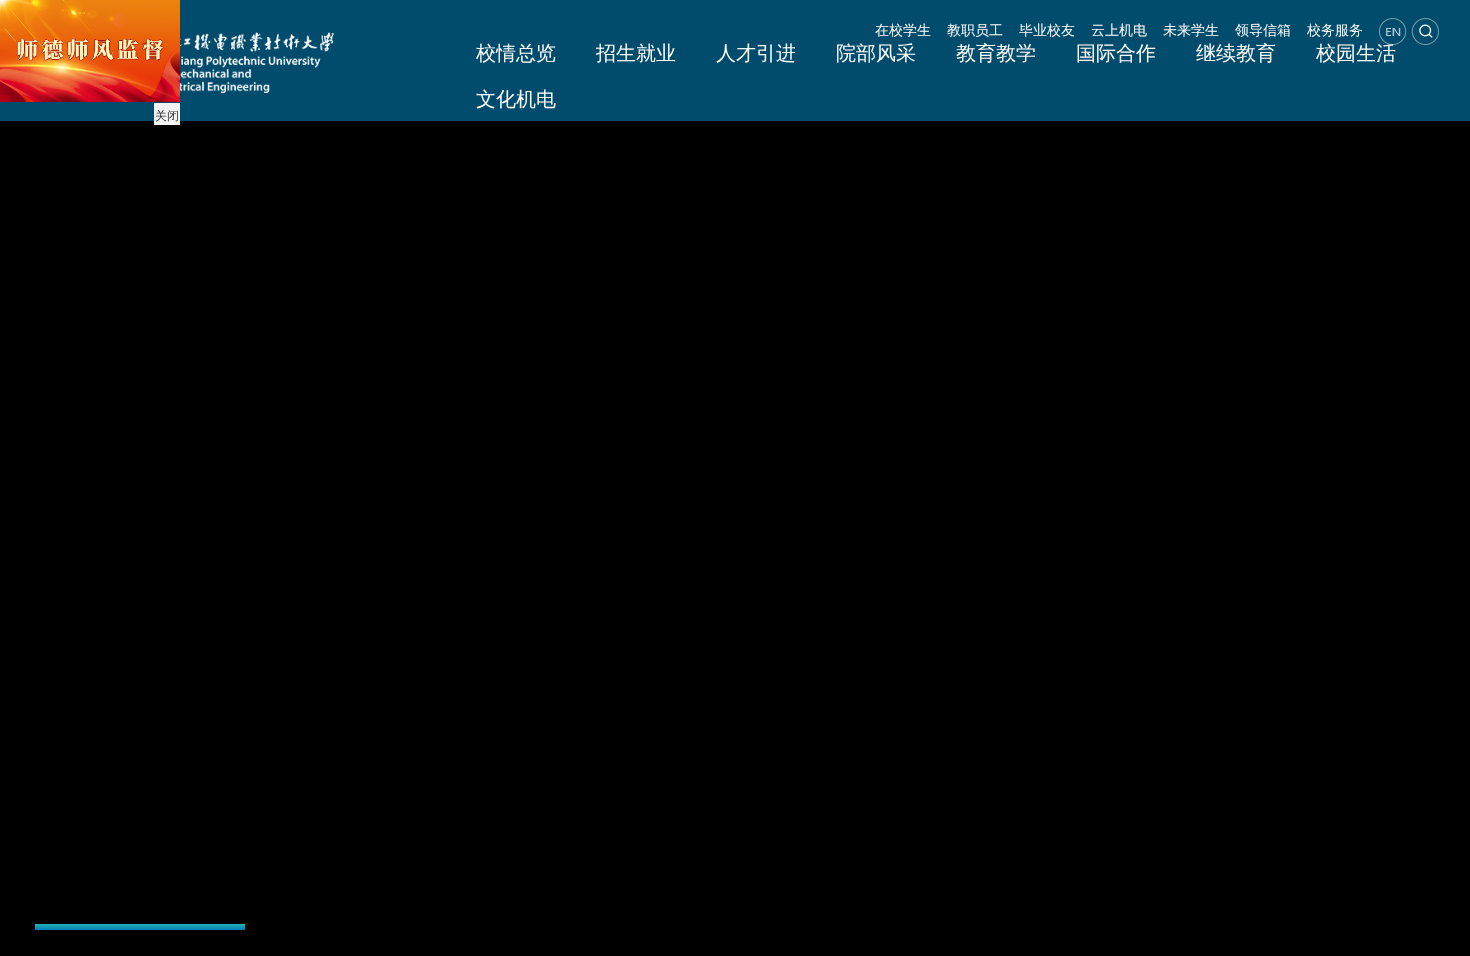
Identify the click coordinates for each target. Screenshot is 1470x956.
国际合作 (1116, 51)
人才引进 (756, 51)
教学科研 (585, 751)
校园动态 (453, 751)
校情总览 (516, 51)
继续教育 (1236, 51)
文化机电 (516, 97)
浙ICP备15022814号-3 (907, 936)
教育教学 (996, 51)
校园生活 (1356, 51)
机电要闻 (321, 751)
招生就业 (636, 51)
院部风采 (876, 51)
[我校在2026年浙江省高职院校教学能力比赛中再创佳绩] (140, 812)
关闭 (167, 114)
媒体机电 (717, 751)
